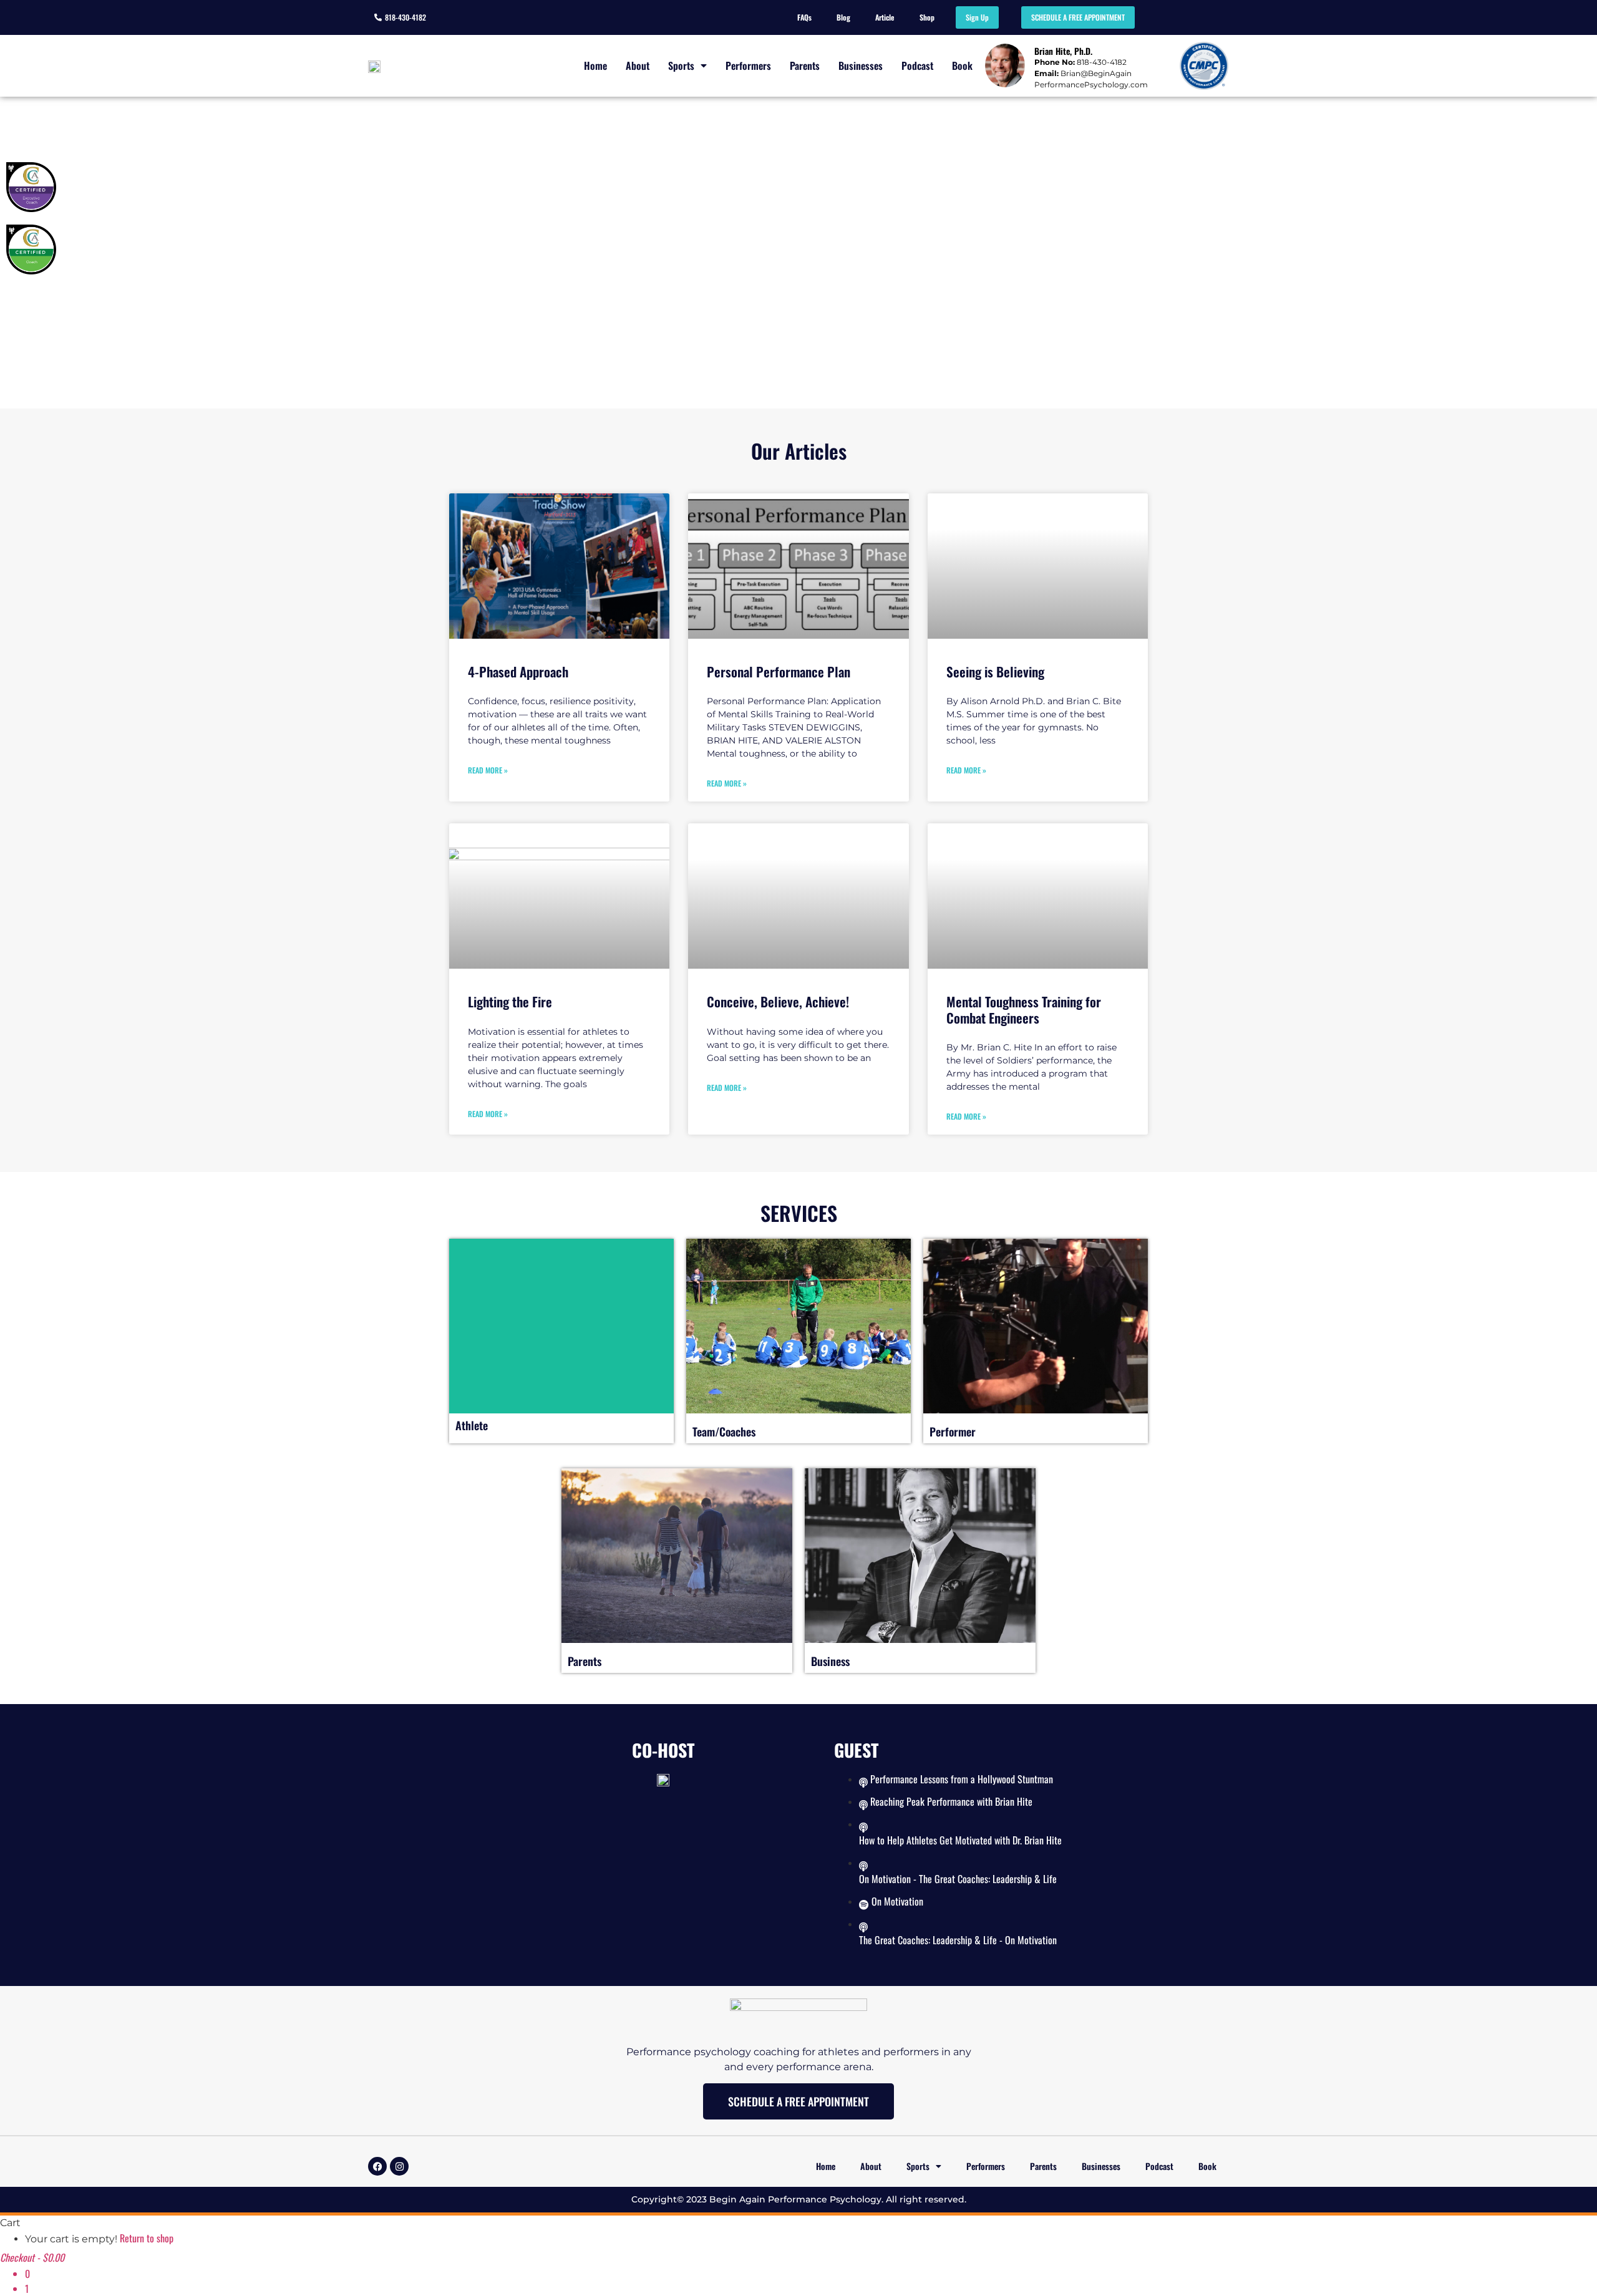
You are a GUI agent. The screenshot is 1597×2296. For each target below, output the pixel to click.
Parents (805, 65)
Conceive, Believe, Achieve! (778, 1001)
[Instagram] (399, 2166)
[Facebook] (377, 2166)
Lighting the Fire (510, 1001)
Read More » (488, 770)
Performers (748, 65)
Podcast (917, 65)
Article (885, 17)
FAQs (804, 17)
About (638, 65)
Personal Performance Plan (779, 671)
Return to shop (147, 2238)
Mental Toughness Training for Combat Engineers (1024, 1009)
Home (595, 65)
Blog (843, 17)
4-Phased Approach (518, 671)
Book (962, 65)
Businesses (861, 65)
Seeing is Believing (995, 671)
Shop (927, 17)
